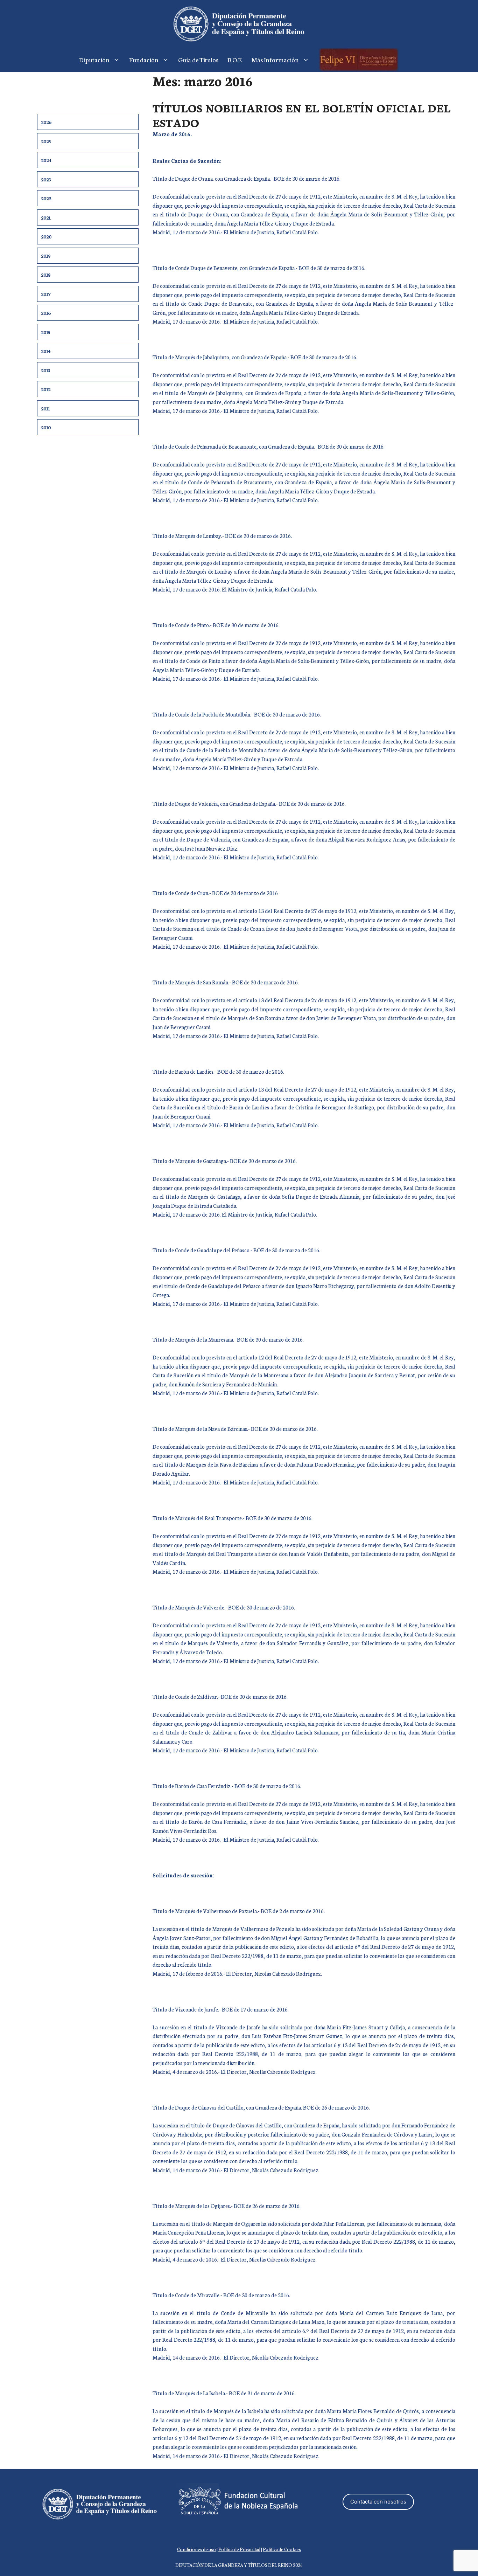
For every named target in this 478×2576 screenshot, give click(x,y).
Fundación (144, 60)
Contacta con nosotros (378, 2502)
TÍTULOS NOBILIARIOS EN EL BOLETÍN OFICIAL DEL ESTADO (302, 115)
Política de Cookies (282, 2549)
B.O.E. (235, 60)
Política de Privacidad (239, 2549)
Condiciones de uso (196, 2549)
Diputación (94, 60)
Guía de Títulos (198, 60)
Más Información (275, 60)
